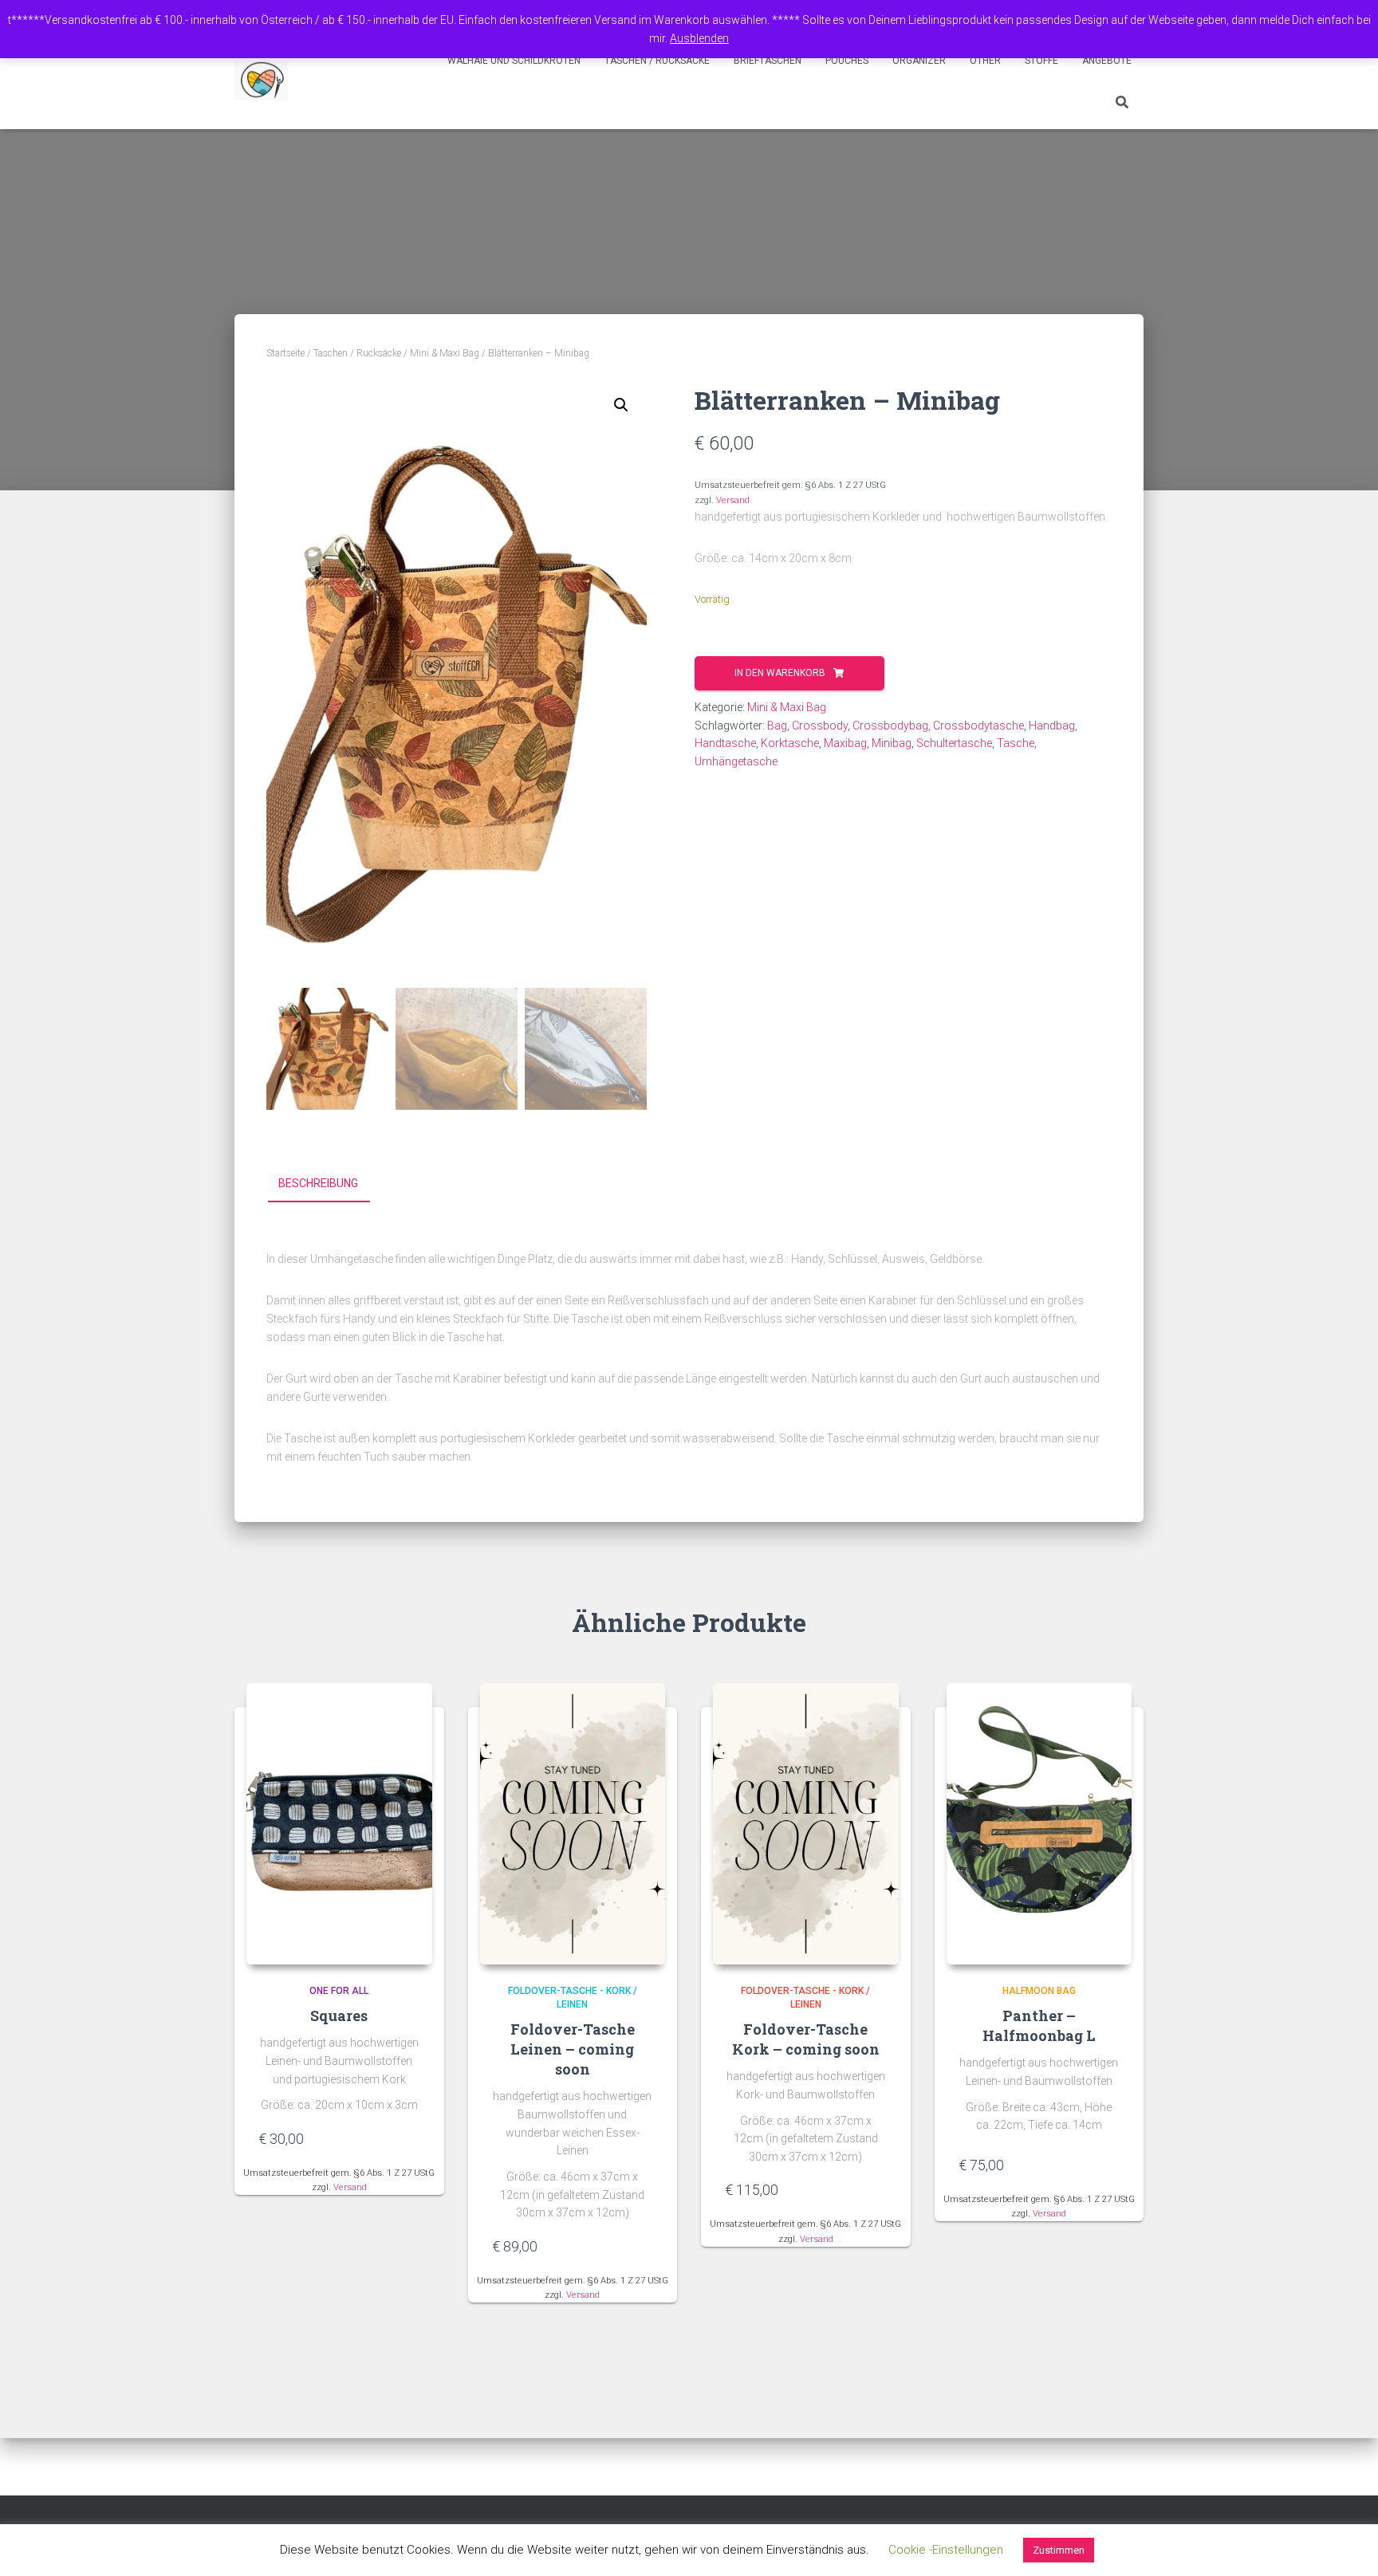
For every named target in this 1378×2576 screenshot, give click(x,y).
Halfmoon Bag (1039, 1991)
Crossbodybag (890, 726)
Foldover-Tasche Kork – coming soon (806, 2039)
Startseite (285, 353)
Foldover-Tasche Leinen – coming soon (573, 2049)
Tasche (1016, 743)
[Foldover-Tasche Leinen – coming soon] (573, 1824)
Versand (733, 500)
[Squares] (339, 1824)
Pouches (847, 61)
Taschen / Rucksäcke (657, 61)
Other (985, 61)
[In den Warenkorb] (412, 2138)
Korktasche (790, 743)
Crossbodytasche (978, 726)
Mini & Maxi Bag (445, 353)
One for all (339, 1991)
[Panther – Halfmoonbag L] (1039, 1824)
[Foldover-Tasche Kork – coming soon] (806, 1824)
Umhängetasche (736, 761)
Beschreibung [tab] (318, 1183)
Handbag (1052, 726)
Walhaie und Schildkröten (514, 61)
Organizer (919, 61)
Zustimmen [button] (1059, 2550)
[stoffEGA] (261, 81)
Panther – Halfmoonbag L (1039, 2025)
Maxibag (845, 743)
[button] (621, 405)
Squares (339, 2016)
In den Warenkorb (780, 673)
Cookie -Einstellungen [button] (946, 2550)
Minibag (892, 743)
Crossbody (820, 726)
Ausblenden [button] (699, 38)
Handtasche (725, 743)
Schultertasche (954, 743)
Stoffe (1041, 61)
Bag (777, 726)
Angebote (1107, 61)
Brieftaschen (768, 61)
